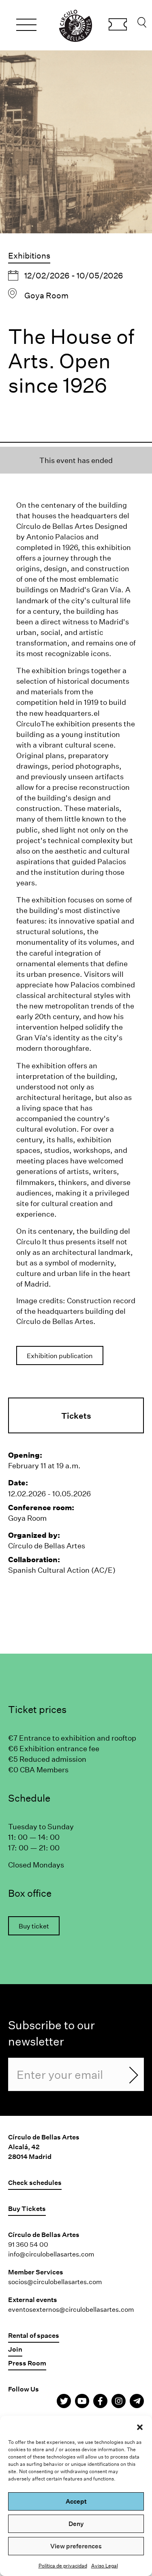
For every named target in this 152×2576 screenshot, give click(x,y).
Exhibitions (29, 255)
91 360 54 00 (28, 2244)
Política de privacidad (63, 2565)
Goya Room (46, 295)
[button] (140, 2426)
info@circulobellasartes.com (51, 2254)
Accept (76, 2501)
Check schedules (35, 2182)
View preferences (76, 2546)
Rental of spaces (34, 2335)
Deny (76, 2524)
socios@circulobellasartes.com (55, 2281)
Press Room (27, 2363)
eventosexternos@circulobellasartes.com (71, 2309)
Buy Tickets (118, 26)
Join (15, 2349)
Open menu (26, 26)
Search (142, 24)
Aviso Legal (105, 2565)
